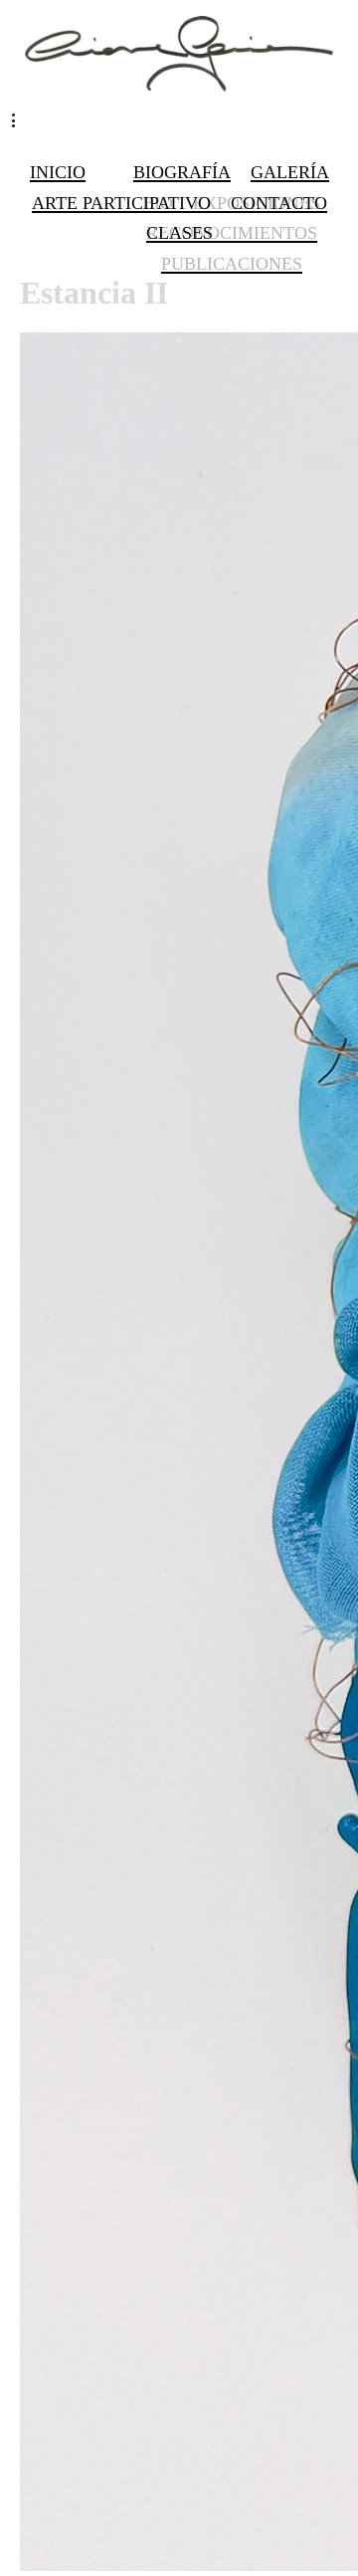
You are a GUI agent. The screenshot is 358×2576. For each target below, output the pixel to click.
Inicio (58, 172)
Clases (179, 233)
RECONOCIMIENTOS (232, 233)
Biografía (182, 172)
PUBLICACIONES (232, 264)
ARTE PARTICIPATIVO (121, 203)
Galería (290, 172)
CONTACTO (279, 203)
